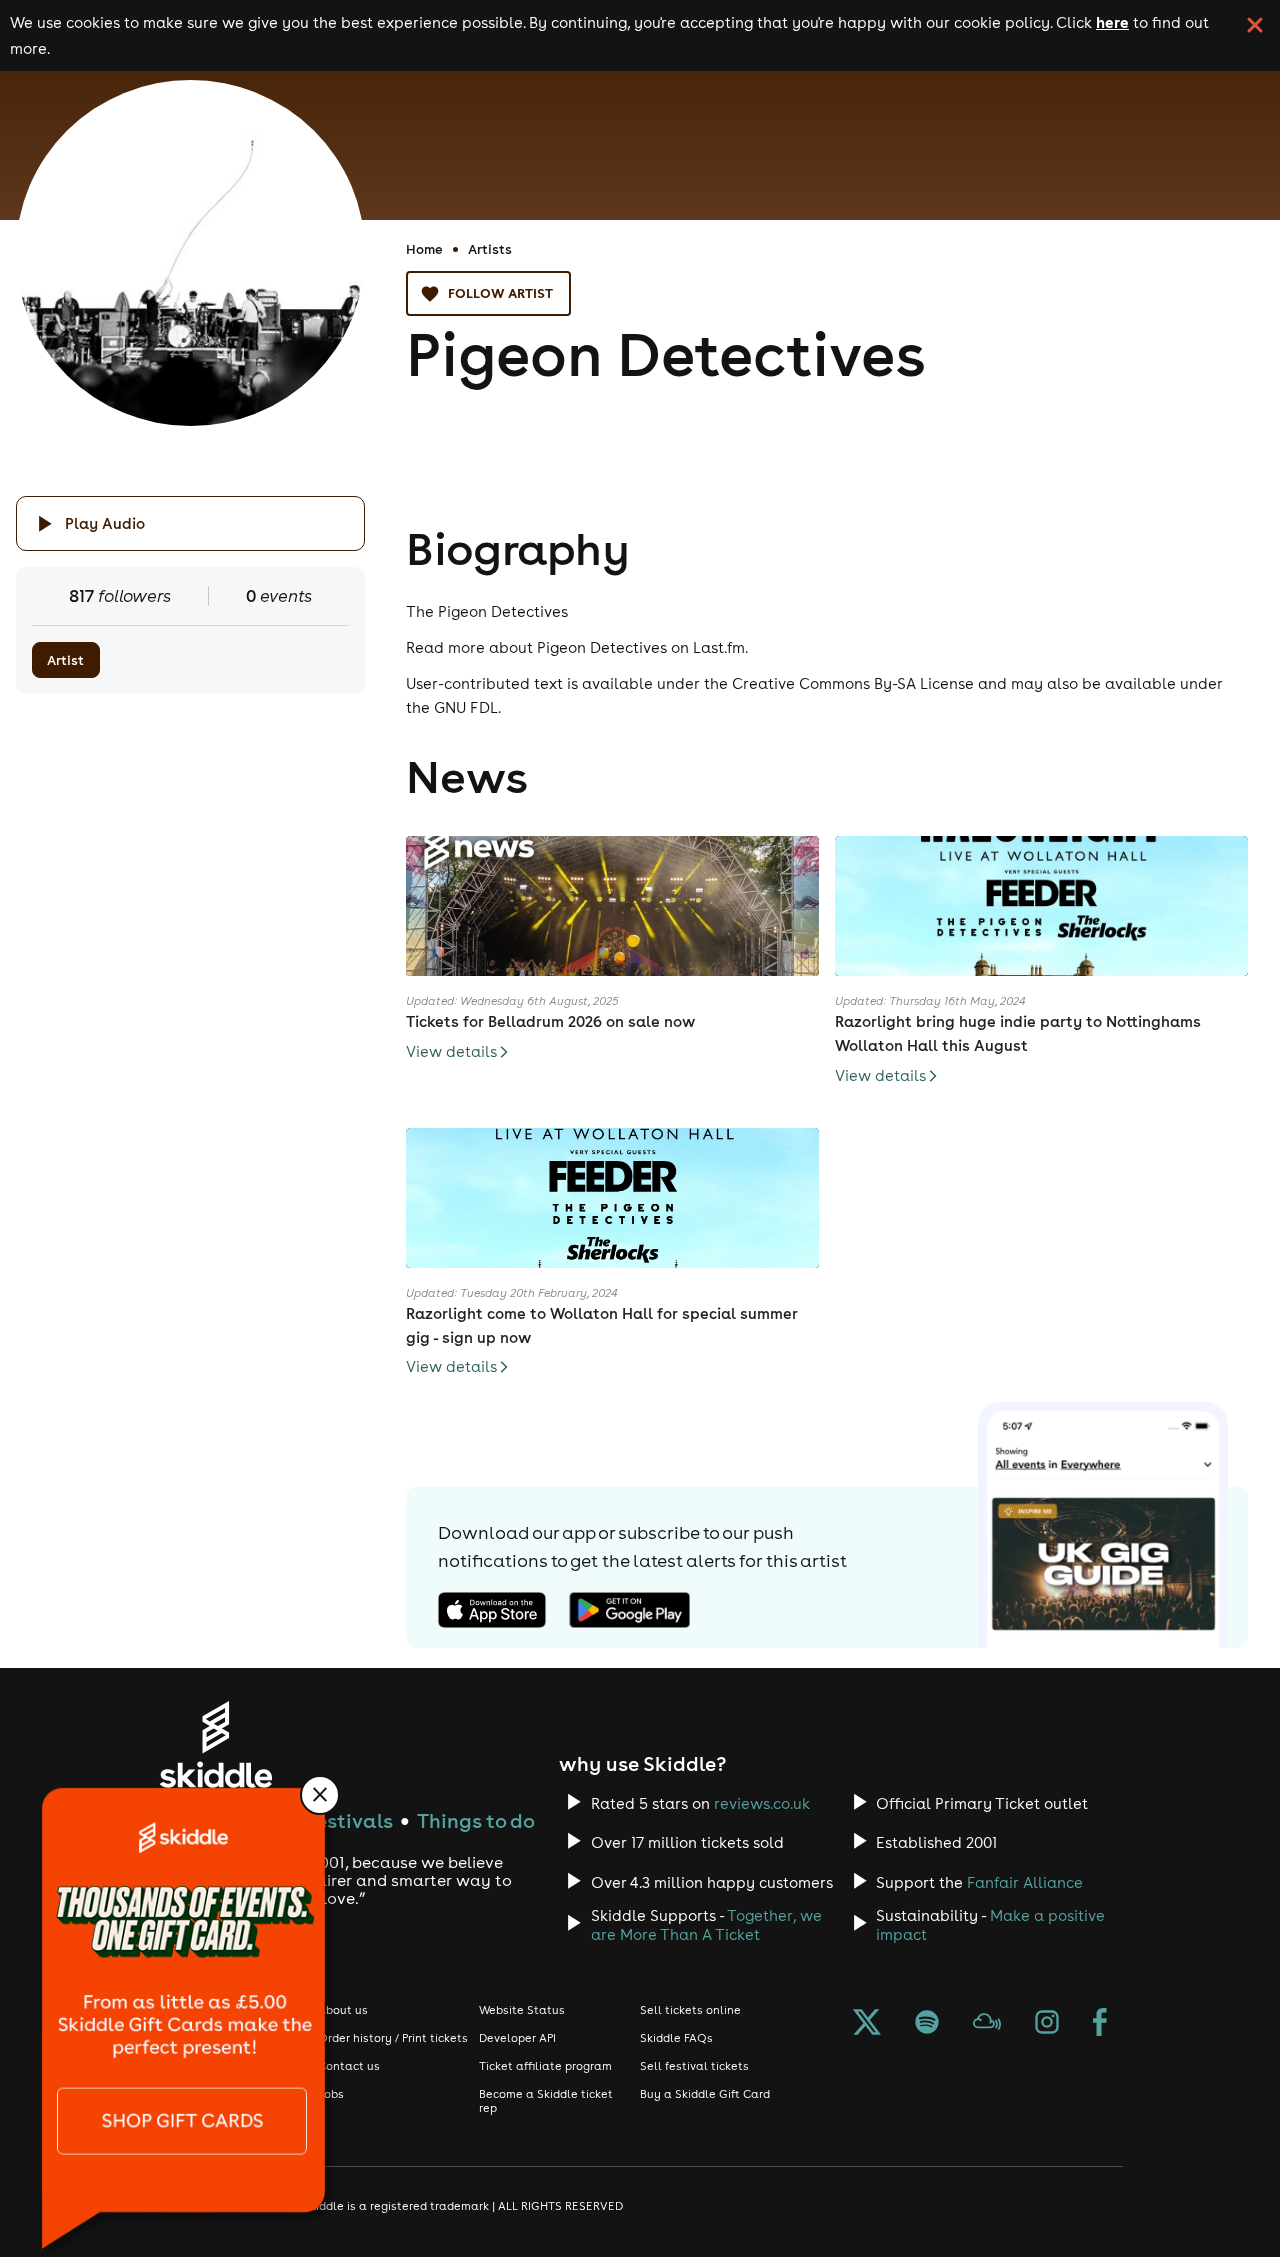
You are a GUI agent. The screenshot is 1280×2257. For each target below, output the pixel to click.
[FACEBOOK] (1100, 2024)
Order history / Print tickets (393, 2038)
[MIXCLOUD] (987, 2024)
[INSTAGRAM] (1047, 2024)
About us (343, 2010)
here (1112, 22)
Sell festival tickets (694, 2066)
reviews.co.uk (762, 1803)
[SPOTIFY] (927, 2024)
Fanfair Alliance (1025, 1882)
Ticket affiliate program (545, 2066)
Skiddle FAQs (676, 2038)
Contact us (349, 2066)
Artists (490, 249)
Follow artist (500, 293)
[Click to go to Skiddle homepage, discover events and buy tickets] (215, 1744)
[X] (867, 2024)
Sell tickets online (690, 2010)
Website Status (522, 2010)
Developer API (517, 2038)
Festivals (349, 1820)
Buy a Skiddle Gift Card (705, 2094)
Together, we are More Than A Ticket (706, 1925)
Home (424, 249)
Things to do (476, 1820)
